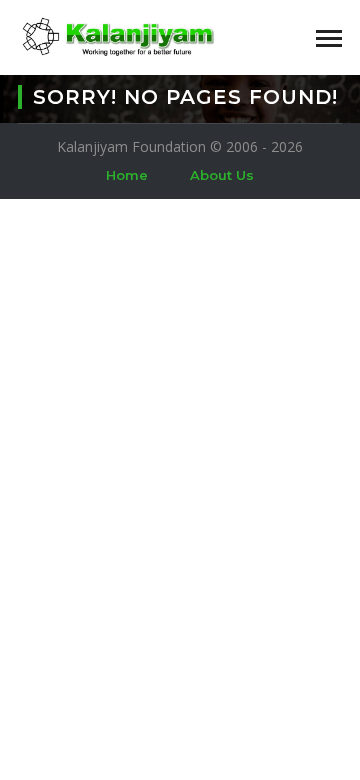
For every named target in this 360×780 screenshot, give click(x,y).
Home (127, 175)
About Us (222, 175)
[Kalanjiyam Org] (118, 35)
